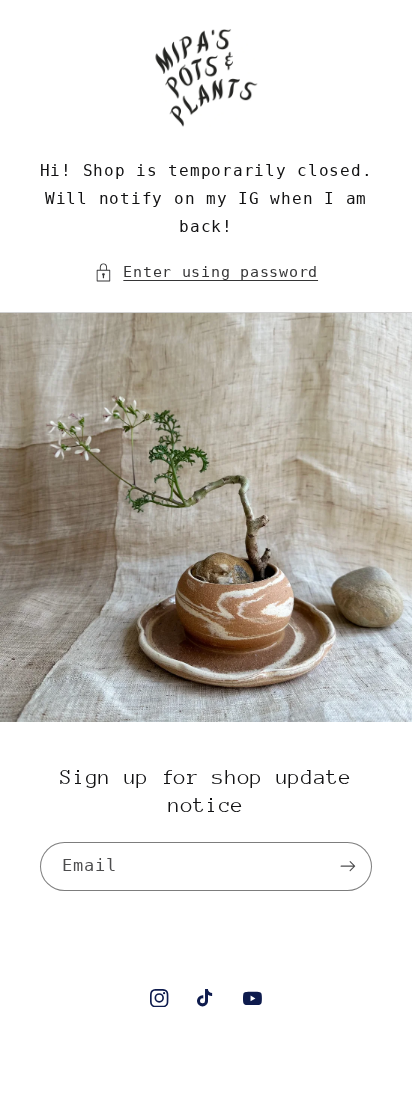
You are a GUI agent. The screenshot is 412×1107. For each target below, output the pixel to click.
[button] (206, 272)
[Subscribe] (348, 866)
